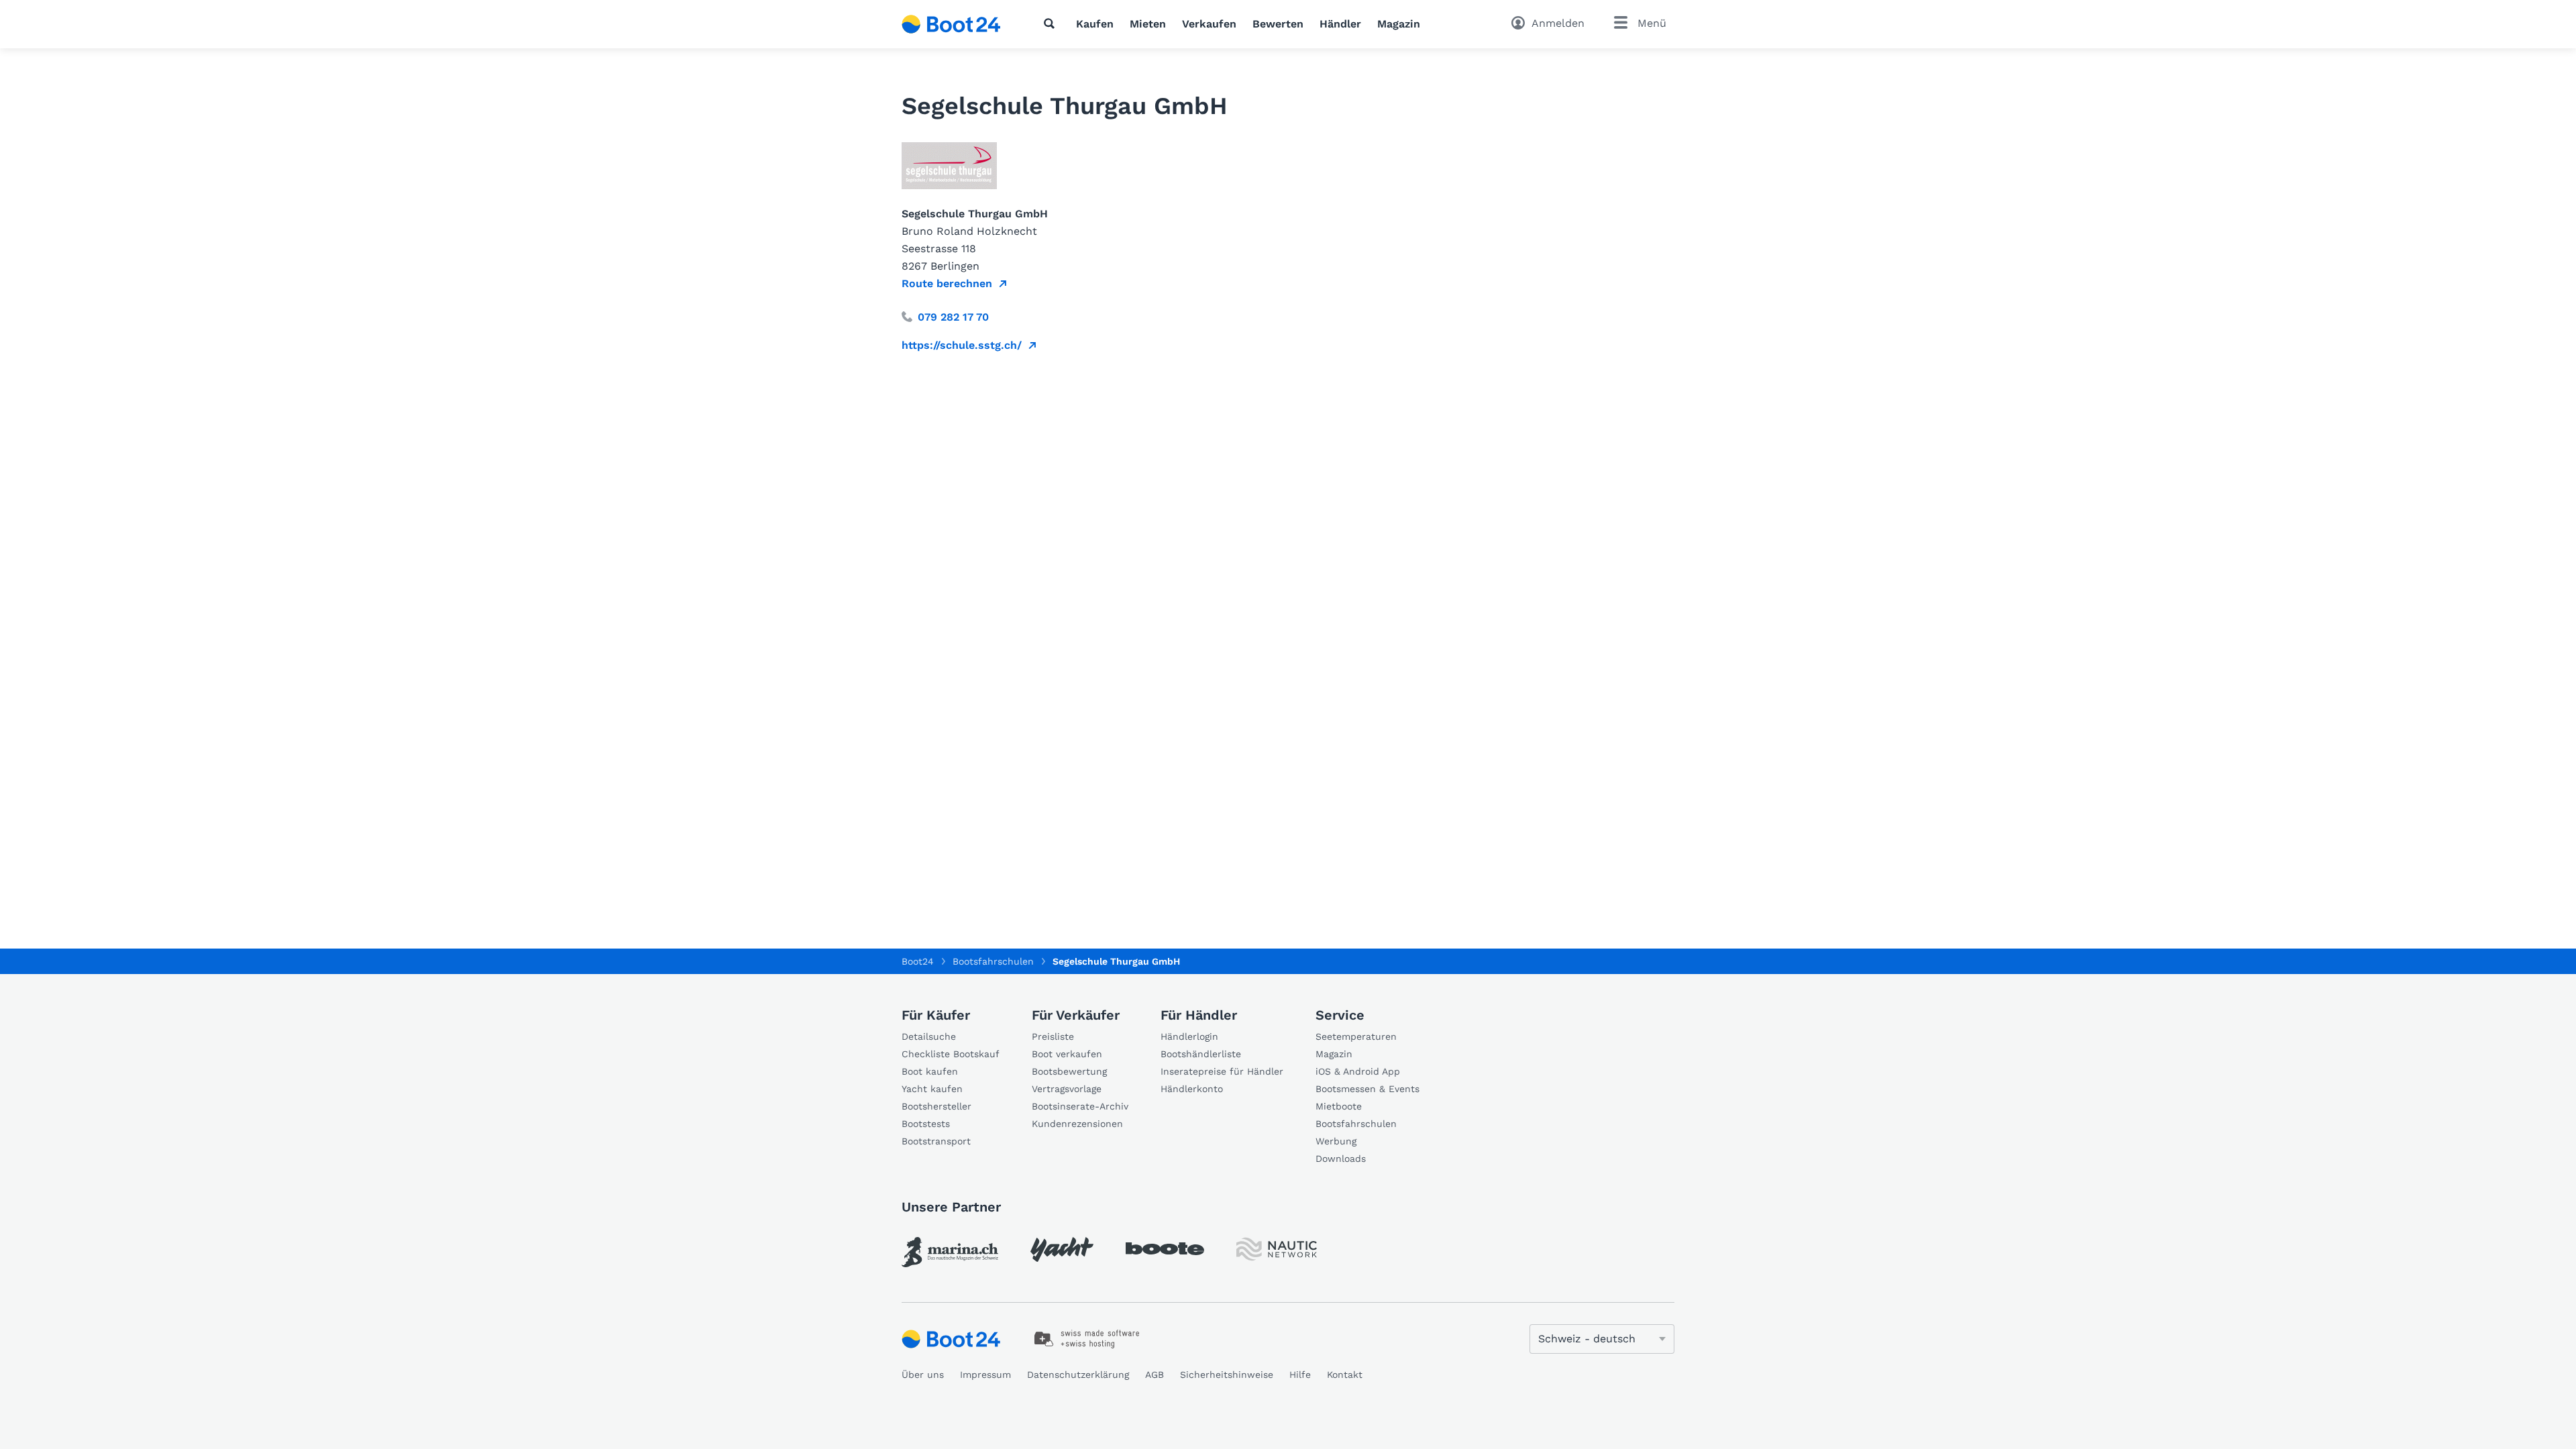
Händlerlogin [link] (1189, 1036)
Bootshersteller (936, 1106)
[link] (950, 1252)
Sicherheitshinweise (1227, 1375)
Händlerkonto (1192, 1089)
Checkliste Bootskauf (951, 1054)
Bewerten (1278, 24)
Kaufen (1095, 24)
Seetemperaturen (1356, 1036)
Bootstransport (936, 1141)
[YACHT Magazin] (1062, 1249)
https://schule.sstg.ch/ (962, 345)
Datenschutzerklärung (1078, 1375)
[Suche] (1052, 23)
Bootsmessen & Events (1367, 1089)
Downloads (1341, 1159)
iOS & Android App (1358, 1071)
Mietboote (1339, 1106)
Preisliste (1053, 1036)
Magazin (1399, 24)
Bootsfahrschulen (1356, 1124)
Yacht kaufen (932, 1089)
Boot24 (918, 961)
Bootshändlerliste (1201, 1054)
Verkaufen (1209, 24)
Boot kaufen (930, 1071)
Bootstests (926, 1124)
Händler (1340, 24)
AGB (1155, 1375)
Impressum (985, 1375)
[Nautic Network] (1277, 1249)
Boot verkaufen (1067, 1054)
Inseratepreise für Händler (1222, 1071)
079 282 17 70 (953, 317)
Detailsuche (929, 1036)
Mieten (1148, 24)
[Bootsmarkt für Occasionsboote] (951, 24)
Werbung (1336, 1141)
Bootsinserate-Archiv (1080, 1106)
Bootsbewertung (1069, 1071)
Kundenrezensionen (1077, 1124)
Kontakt (1345, 1375)
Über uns (923, 1375)
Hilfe (1300, 1375)
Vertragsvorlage (1067, 1089)
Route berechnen (947, 283)
